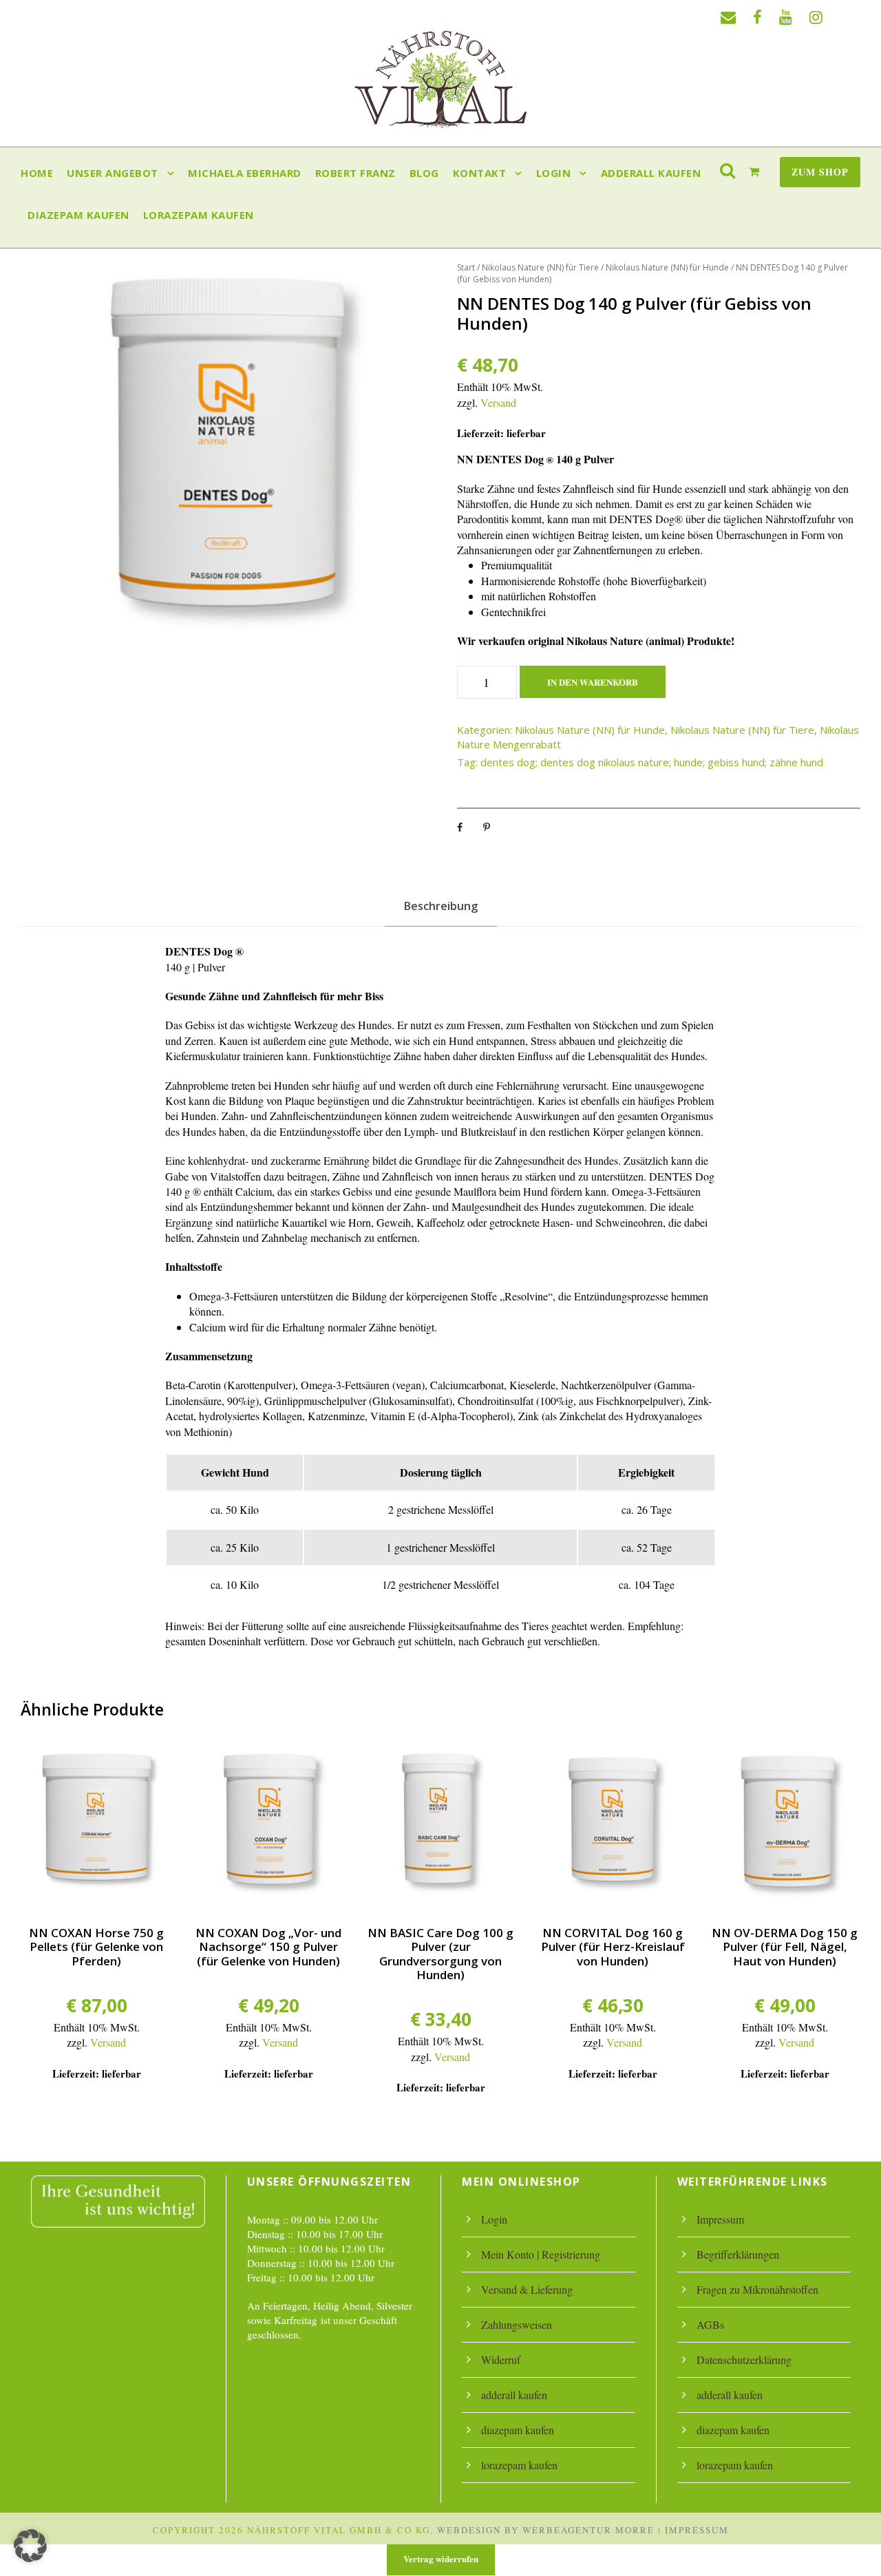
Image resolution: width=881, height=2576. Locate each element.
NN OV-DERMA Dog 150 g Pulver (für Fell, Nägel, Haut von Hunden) (785, 1947)
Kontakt (480, 173)
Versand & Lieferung (527, 2289)
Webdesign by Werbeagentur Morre (546, 2530)
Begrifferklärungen (738, 2254)
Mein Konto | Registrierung (541, 2254)
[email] (728, 17)
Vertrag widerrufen (441, 2558)
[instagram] (816, 17)
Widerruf (501, 2359)
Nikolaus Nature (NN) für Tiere (540, 267)
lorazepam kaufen (199, 215)
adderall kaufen (651, 173)
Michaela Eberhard (245, 173)
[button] (30, 2546)
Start (466, 267)
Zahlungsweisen (517, 2324)
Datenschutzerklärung (744, 2359)
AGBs (710, 2324)
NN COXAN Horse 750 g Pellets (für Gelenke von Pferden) (96, 1947)
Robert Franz (355, 173)
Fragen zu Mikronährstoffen (757, 2289)
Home (37, 173)
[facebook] (757, 17)
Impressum (720, 2219)
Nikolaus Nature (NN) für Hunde (667, 267)
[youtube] (786, 17)
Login (554, 173)
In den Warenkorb (593, 682)
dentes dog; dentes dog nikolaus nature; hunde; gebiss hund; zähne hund (652, 762)
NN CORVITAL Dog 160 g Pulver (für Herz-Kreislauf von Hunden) (613, 1947)
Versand (498, 402)
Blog (424, 173)
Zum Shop (820, 172)
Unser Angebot (113, 173)
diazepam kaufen (78, 215)
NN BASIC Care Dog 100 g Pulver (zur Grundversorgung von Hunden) (440, 1954)
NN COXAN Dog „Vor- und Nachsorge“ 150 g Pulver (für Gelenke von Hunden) (268, 1947)
